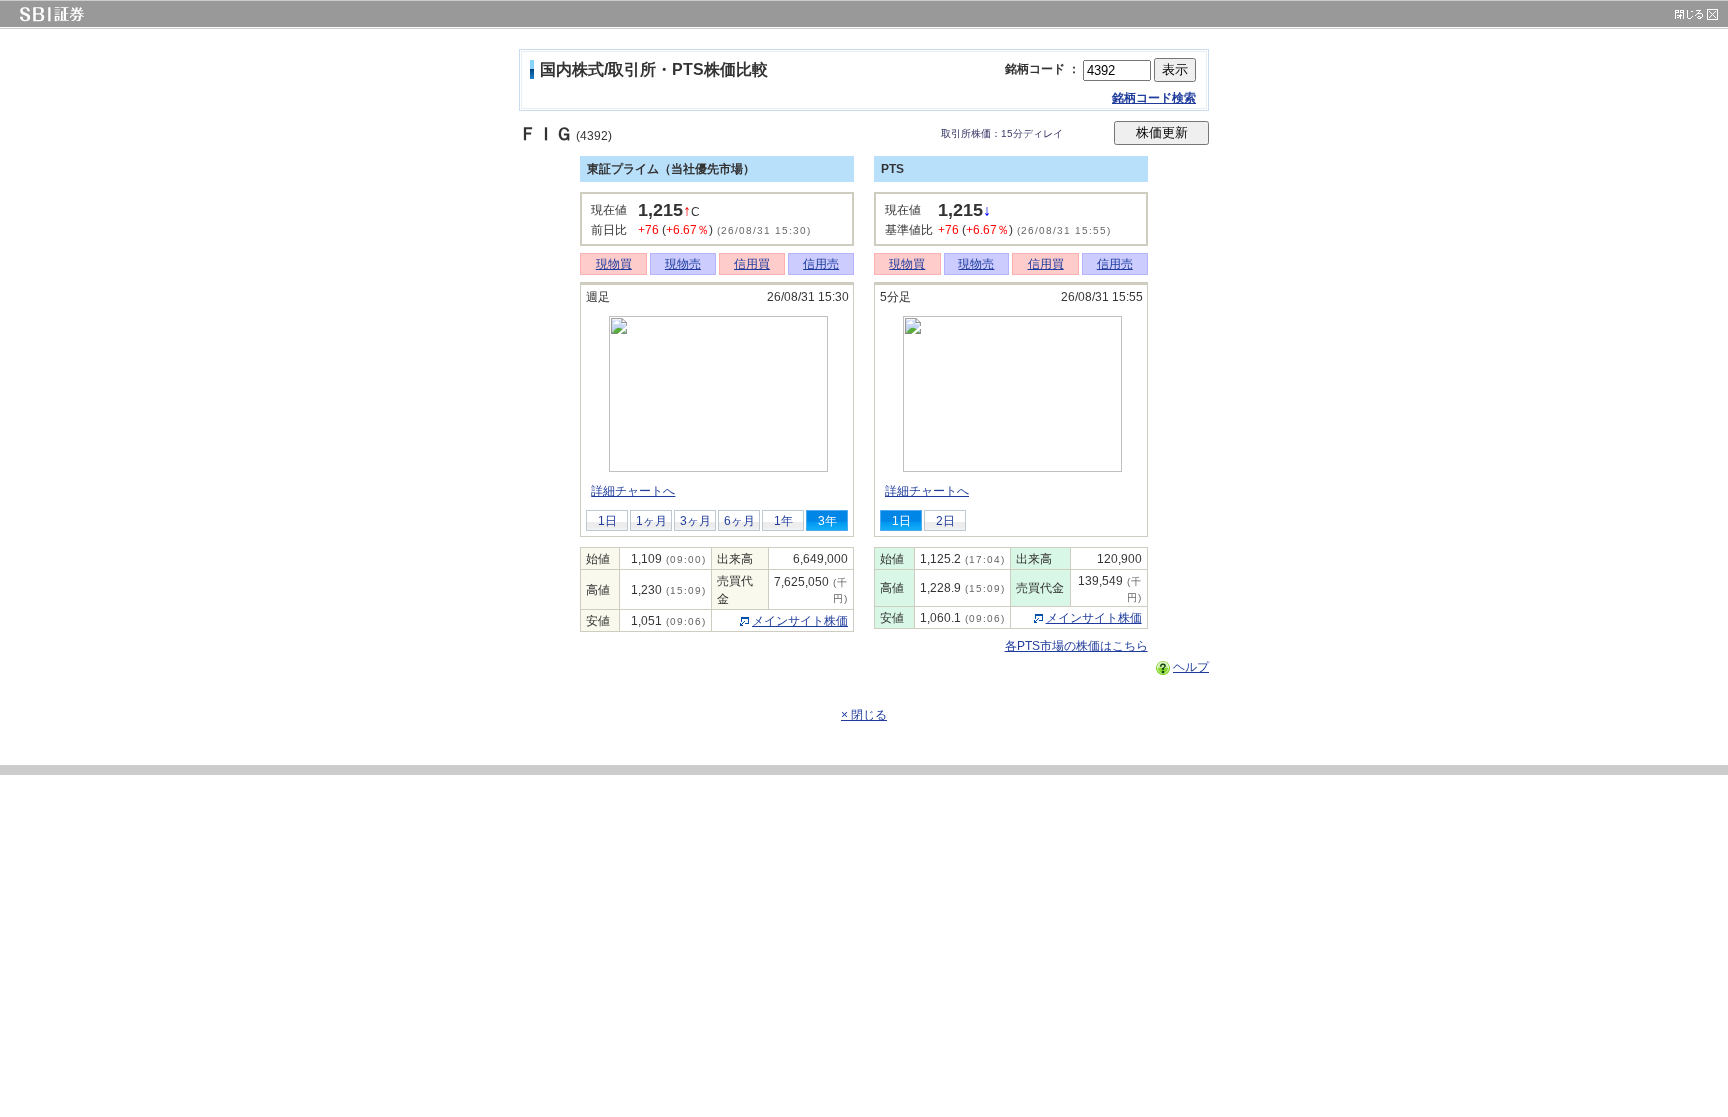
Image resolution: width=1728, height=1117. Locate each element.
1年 (783, 521)
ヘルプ (1191, 667)
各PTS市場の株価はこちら (1076, 646)
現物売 (683, 264)
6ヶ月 (739, 521)
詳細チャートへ (633, 491)
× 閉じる (864, 715)
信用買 (752, 264)
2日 (945, 521)
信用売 (821, 264)
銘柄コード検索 (1154, 98)
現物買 (614, 264)
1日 (607, 521)
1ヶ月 (651, 521)
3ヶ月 (695, 521)
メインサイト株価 (800, 621)
